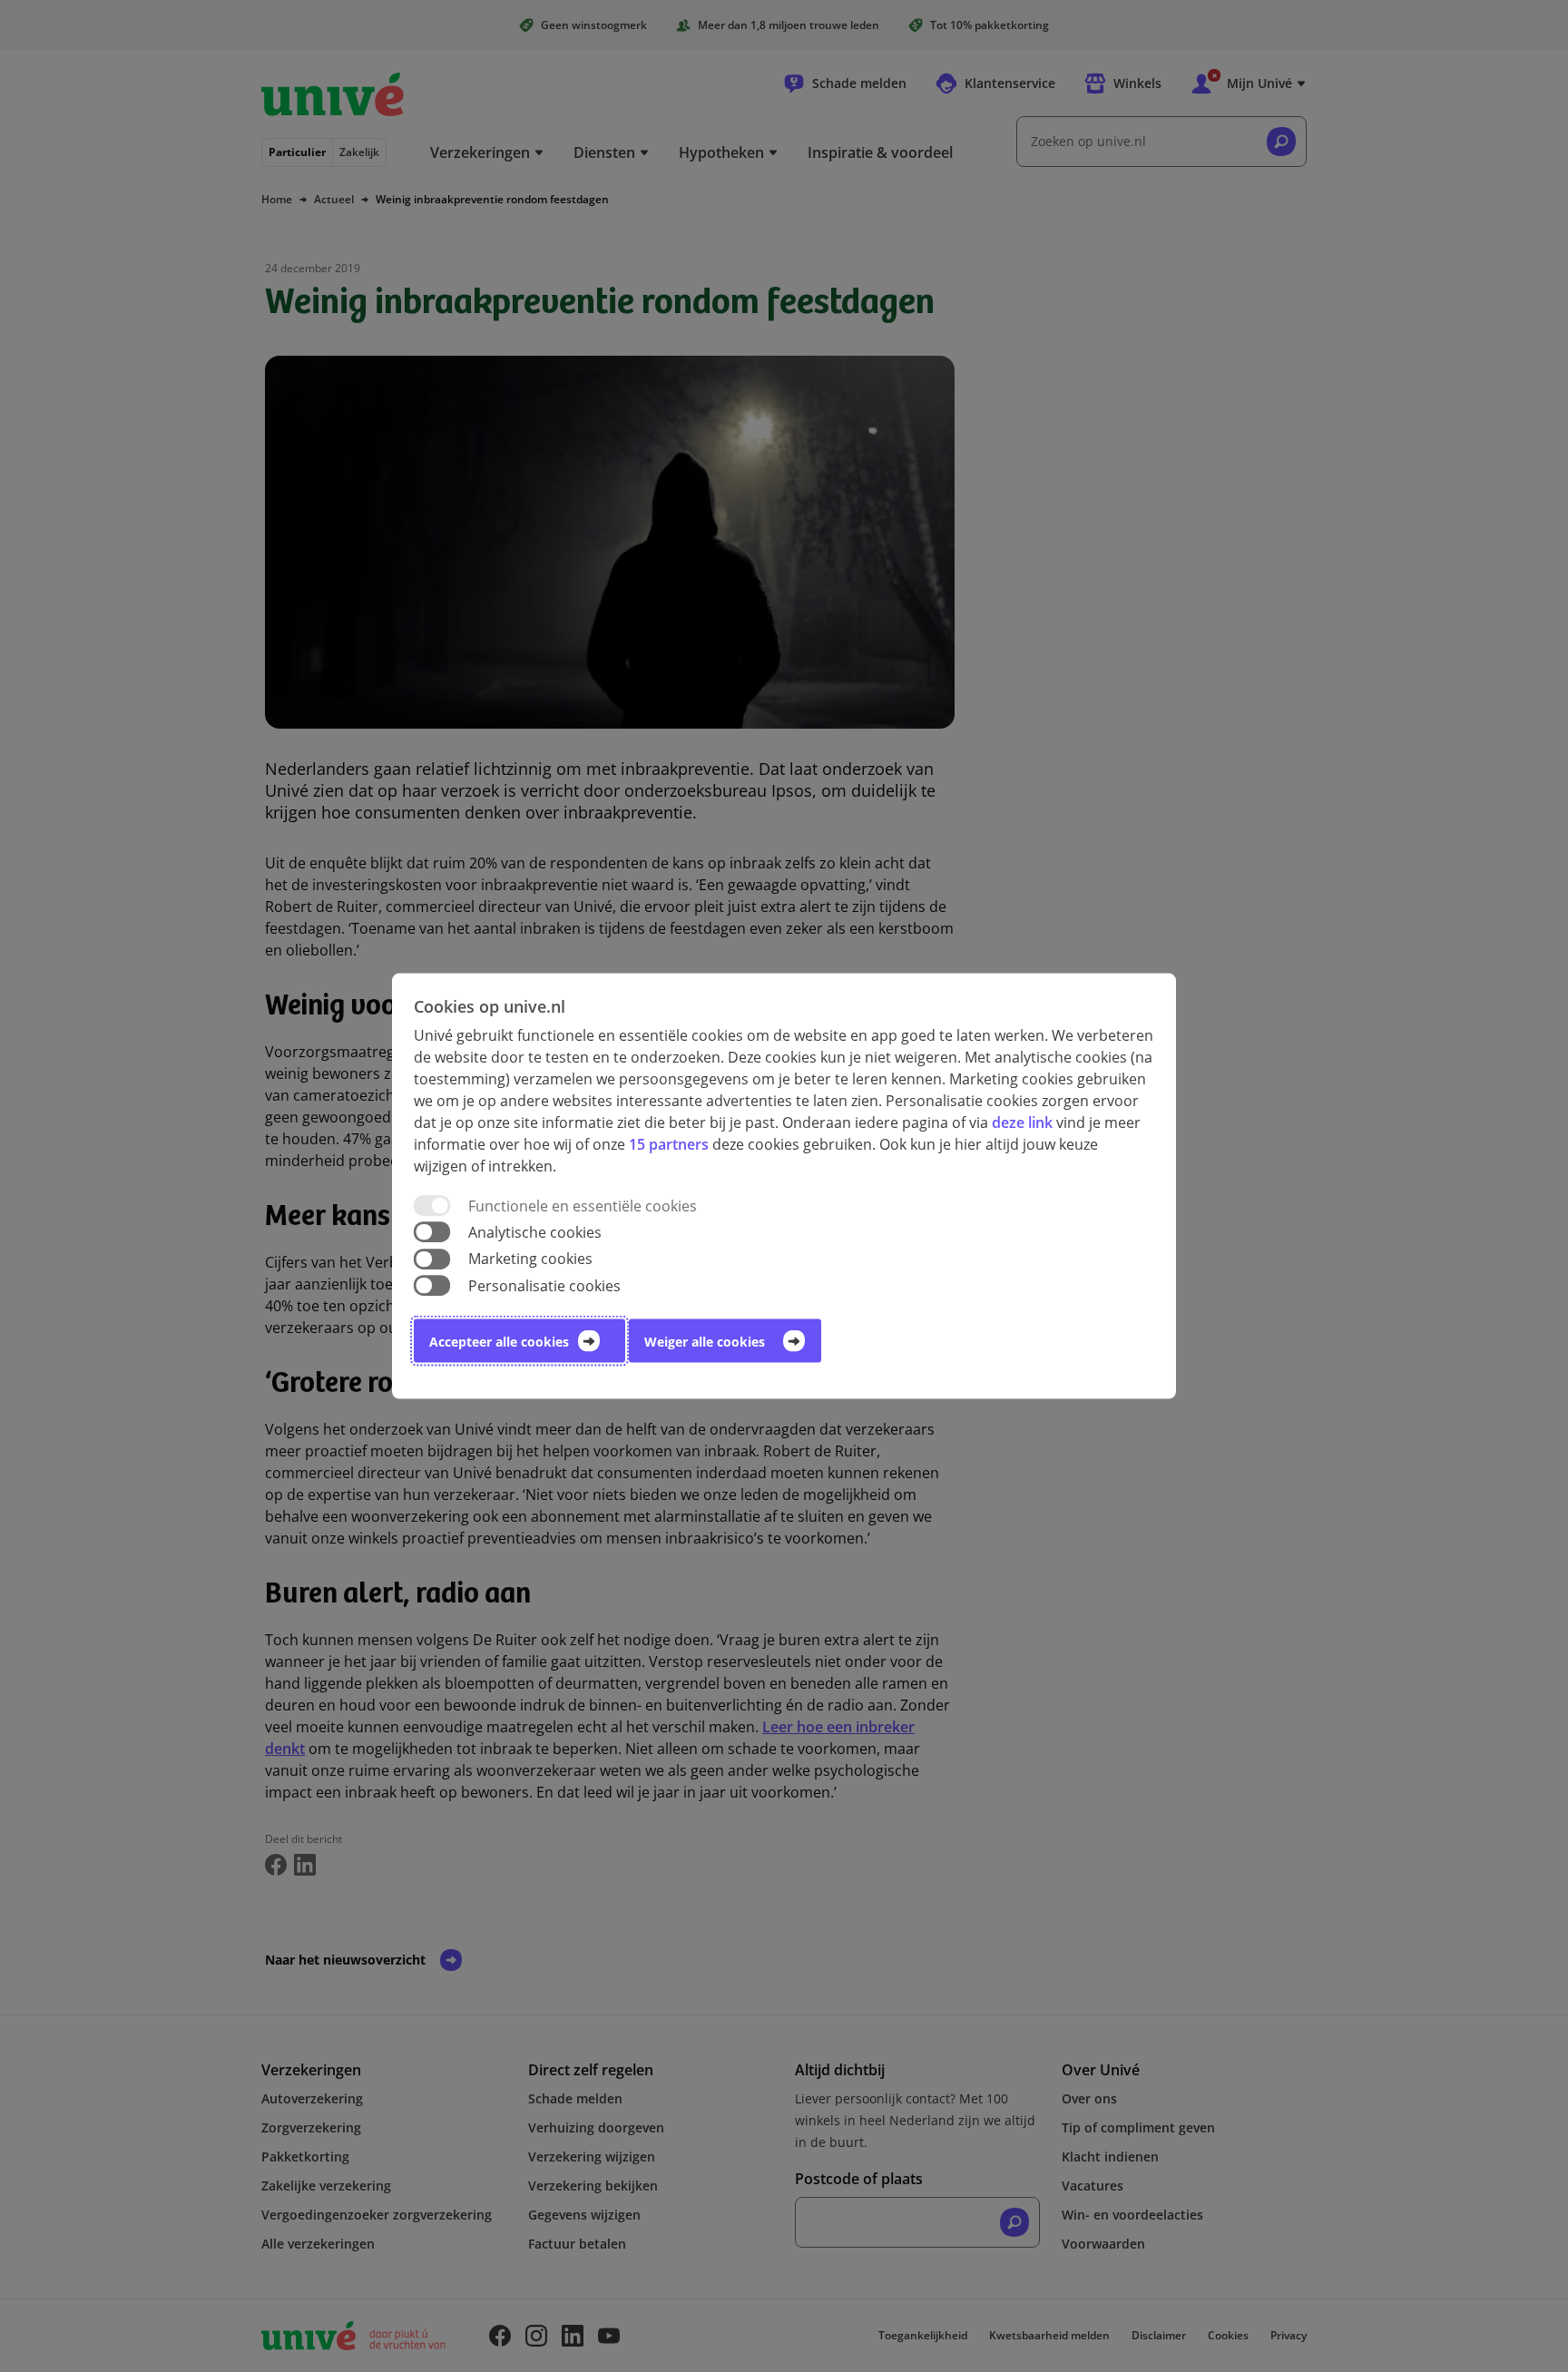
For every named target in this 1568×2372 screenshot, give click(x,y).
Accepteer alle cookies (499, 1341)
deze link (1022, 1122)
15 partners (669, 1144)
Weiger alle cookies (705, 1341)
